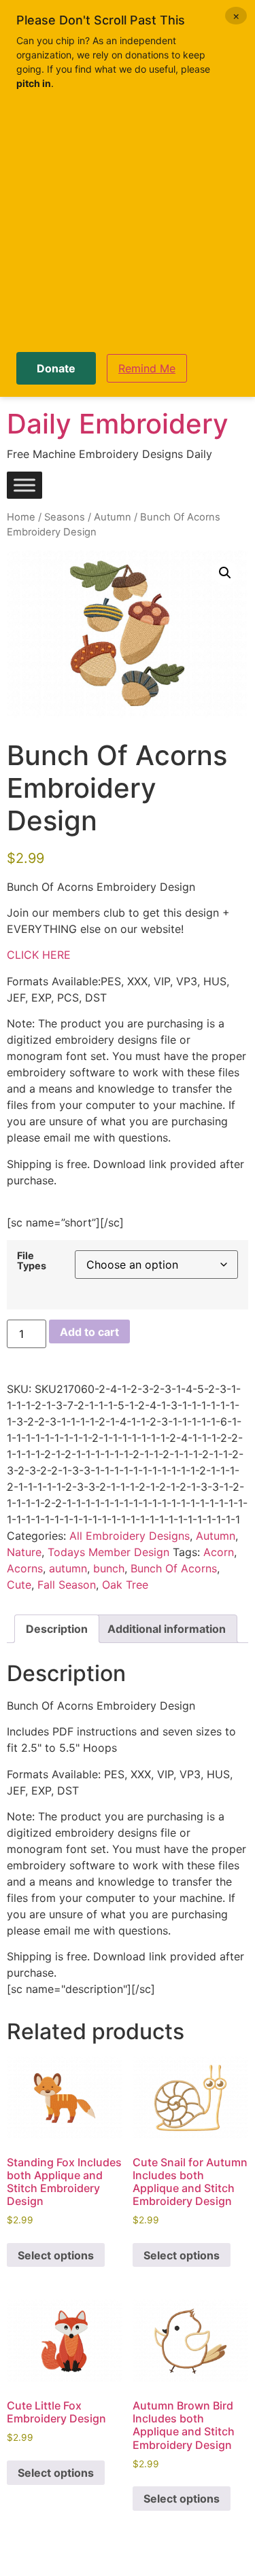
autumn (68, 1568)
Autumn (113, 517)
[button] (225, 573)
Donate (56, 368)
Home (21, 517)
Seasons (65, 517)
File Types (32, 1261)
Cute (19, 1585)
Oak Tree (125, 1585)
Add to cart (89, 1332)
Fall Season (67, 1585)
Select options (56, 2255)
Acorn (219, 1552)
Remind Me (147, 368)
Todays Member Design (108, 1552)
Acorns (25, 1568)
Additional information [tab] (167, 1629)
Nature (24, 1552)
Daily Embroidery (118, 424)
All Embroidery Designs (130, 1536)
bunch (109, 1568)
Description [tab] (57, 1629)
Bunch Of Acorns (174, 1568)
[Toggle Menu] (24, 486)
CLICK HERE (39, 955)
